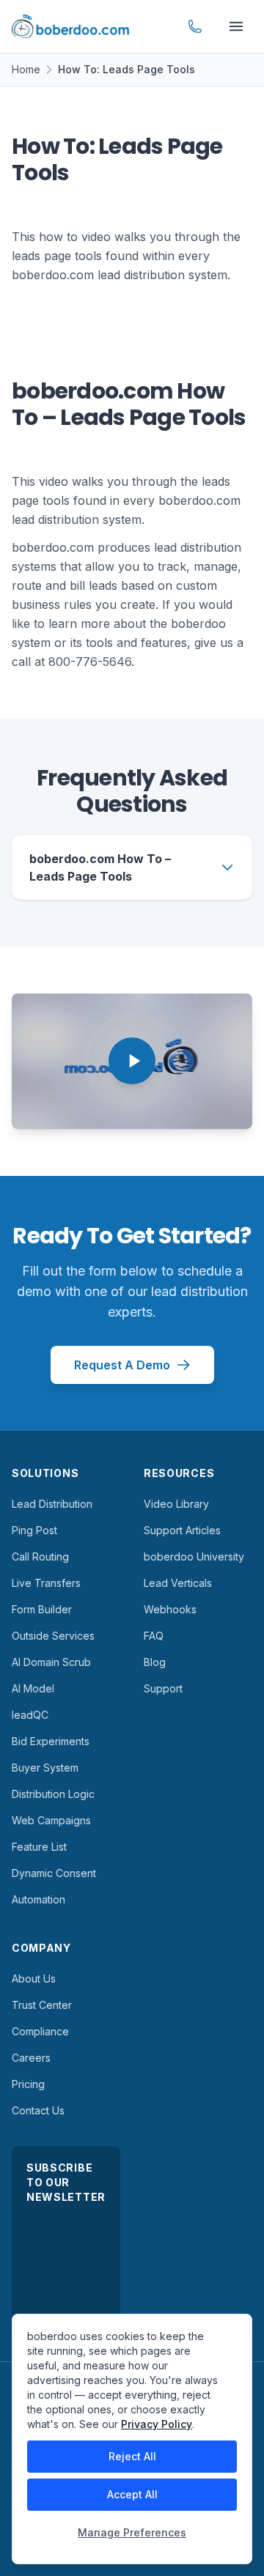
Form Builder (42, 1609)
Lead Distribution (52, 1504)
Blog (155, 1662)
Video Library (176, 1504)
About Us (34, 1979)
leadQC (30, 1715)
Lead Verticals (178, 1583)
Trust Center (42, 2005)
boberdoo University (194, 1557)
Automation (38, 1899)
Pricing (28, 2084)
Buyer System (45, 1768)
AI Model (33, 1688)
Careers (31, 2058)
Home (26, 69)
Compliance (40, 2031)
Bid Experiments (51, 1741)
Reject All (132, 2456)
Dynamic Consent (54, 1873)
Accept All (132, 2494)
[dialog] (132, 2439)
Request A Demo (122, 1365)
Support (163, 1688)
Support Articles (182, 1530)
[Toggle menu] (236, 26)
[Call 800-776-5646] (195, 26)
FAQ (154, 1636)
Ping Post (34, 1530)
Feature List (39, 1847)
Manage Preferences (132, 2532)
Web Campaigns (51, 1820)
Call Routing (40, 1557)
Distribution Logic (53, 1794)
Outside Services (53, 1636)
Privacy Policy (157, 2424)
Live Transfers (46, 1583)
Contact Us (38, 2110)
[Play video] (132, 1061)
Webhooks (170, 1609)
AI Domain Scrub (51, 1662)
